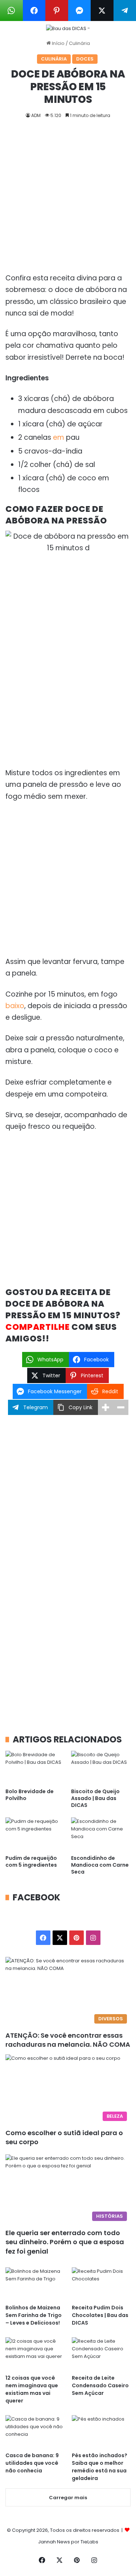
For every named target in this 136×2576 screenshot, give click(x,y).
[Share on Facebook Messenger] (80, 11)
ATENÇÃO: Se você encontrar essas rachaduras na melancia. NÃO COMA (68, 2040)
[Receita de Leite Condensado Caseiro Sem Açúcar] (101, 2354)
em (59, 437)
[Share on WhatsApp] (11, 11)
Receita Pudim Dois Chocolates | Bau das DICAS (100, 2315)
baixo (15, 1006)
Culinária (79, 43)
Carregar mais (68, 2498)
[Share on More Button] (106, 1407)
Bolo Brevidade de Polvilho (30, 1795)
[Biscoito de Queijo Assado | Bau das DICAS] (101, 1768)
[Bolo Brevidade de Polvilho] (35, 1768)
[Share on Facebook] (34, 11)
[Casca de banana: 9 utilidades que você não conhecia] (35, 2432)
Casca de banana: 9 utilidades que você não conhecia (32, 2463)
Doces (85, 59)
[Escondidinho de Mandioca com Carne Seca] (101, 1834)
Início (58, 43)
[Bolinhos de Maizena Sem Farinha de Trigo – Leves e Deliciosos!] (35, 2284)
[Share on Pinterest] (57, 11)
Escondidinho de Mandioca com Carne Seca (100, 1865)
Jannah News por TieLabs (68, 2542)
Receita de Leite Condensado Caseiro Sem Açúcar (100, 2385)
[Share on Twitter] (102, 11)
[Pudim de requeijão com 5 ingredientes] (35, 1834)
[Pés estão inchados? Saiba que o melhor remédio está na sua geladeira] (101, 2432)
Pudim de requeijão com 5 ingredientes (31, 1861)
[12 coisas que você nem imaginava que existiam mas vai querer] (35, 2354)
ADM (36, 115)
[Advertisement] (68, 202)
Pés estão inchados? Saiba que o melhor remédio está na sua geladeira (100, 2467)
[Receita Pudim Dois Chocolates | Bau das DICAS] (101, 2284)
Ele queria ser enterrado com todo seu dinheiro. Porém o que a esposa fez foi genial (65, 2242)
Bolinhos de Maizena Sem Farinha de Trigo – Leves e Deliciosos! (34, 2315)
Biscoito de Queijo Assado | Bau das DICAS (95, 1798)
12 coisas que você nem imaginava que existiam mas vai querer (32, 2389)
